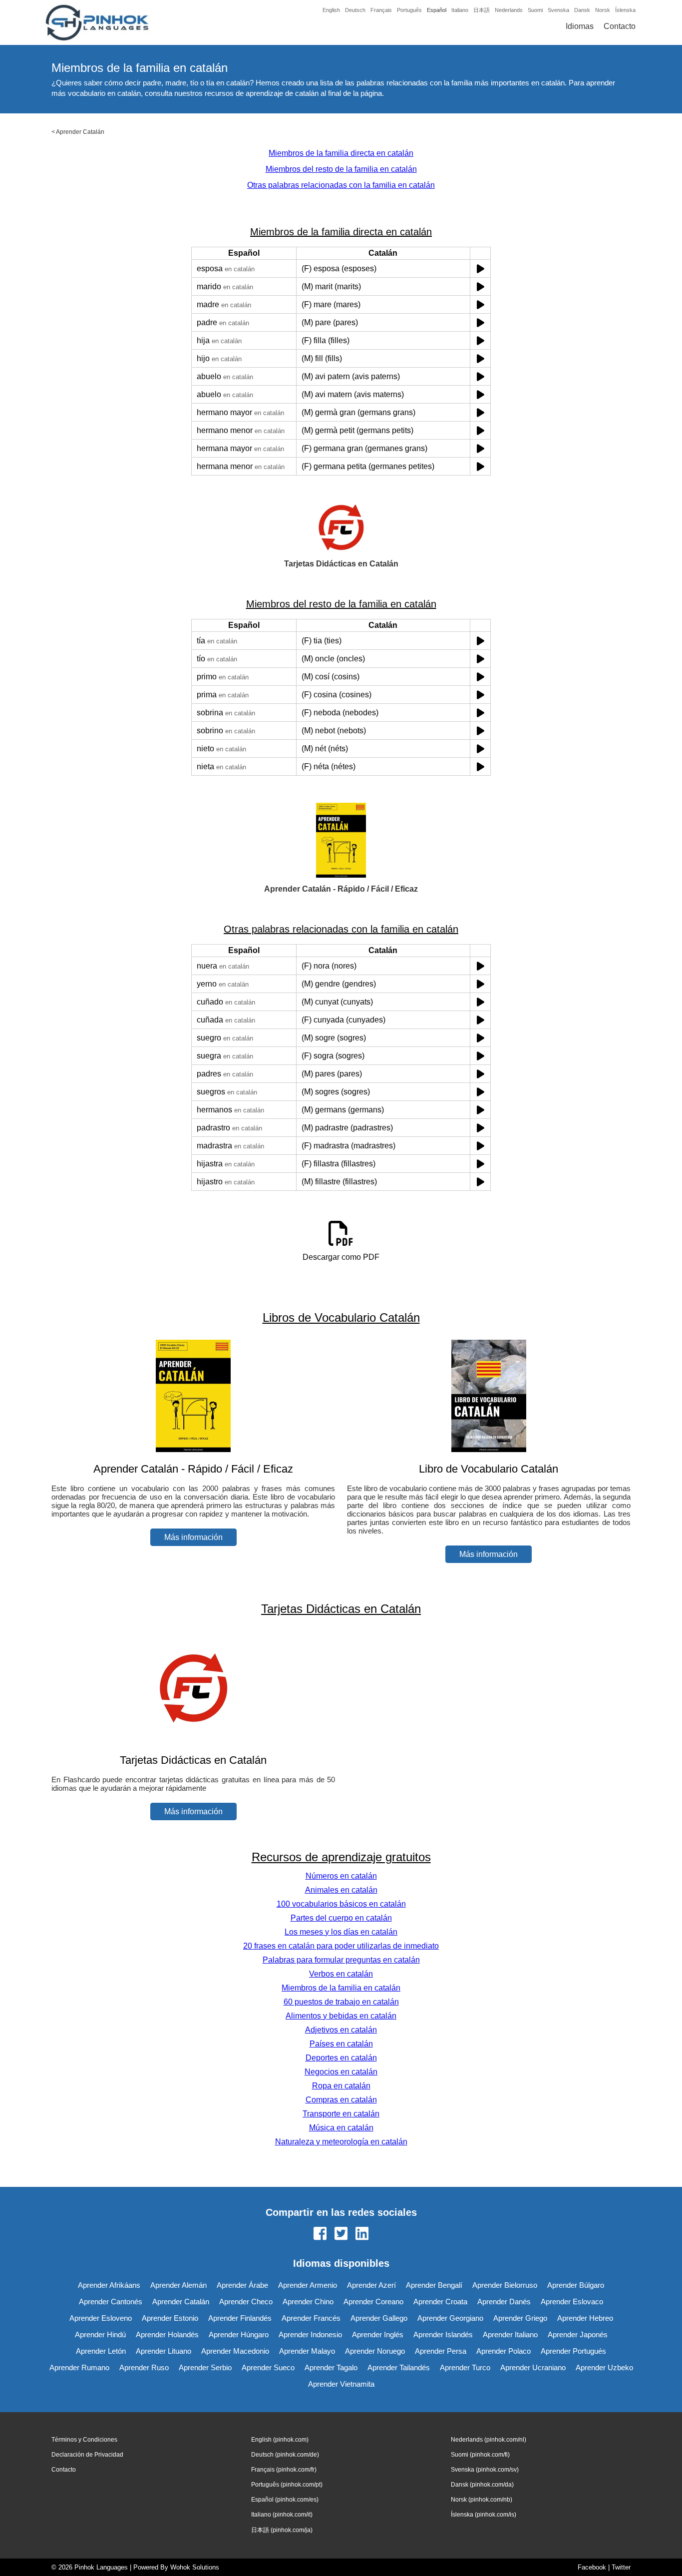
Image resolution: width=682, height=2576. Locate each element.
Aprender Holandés (167, 2334)
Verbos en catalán (341, 1974)
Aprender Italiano (510, 2334)
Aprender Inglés (378, 2334)
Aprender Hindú (100, 2334)
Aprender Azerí (371, 2285)
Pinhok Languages (101, 2567)
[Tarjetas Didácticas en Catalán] (193, 1741)
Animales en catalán (341, 1890)
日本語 (482, 10)
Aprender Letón (101, 2351)
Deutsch (355, 10)
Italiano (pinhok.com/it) (282, 2515)
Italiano (460, 10)
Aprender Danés (504, 2302)
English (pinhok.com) (280, 2440)
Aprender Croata (440, 2302)
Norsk (603, 10)
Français (381, 10)
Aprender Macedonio (235, 2351)
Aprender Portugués (573, 2351)
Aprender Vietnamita (341, 2384)
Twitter (621, 2567)
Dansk (582, 10)
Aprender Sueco (268, 2367)
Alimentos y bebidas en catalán (341, 2016)
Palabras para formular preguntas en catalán (341, 1960)
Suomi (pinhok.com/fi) (480, 2455)
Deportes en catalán (341, 2058)
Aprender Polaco (504, 2351)
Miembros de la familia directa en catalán (341, 153)
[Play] (481, 268)
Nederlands (509, 10)
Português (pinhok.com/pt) (287, 2485)
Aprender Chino (308, 2302)
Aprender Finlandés (240, 2318)
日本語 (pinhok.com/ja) (282, 2530)
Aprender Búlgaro (576, 2285)
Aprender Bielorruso (505, 2285)
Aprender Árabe (242, 2285)
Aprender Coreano (373, 2302)
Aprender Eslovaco (572, 2302)
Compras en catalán (341, 2100)
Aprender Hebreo (585, 2318)
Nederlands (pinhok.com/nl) (489, 2440)
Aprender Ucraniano (533, 2367)
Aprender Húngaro (239, 2334)
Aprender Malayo (307, 2351)
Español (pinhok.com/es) (285, 2500)
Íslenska (625, 10)
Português (409, 10)
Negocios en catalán (341, 2072)
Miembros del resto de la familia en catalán (341, 169)
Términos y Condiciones (84, 2440)
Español (437, 10)
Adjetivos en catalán (341, 2030)
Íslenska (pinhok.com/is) (484, 2515)
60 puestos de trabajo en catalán (341, 2002)
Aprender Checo (246, 2302)
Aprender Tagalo (331, 2367)
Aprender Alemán (178, 2285)
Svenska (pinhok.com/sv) (485, 2470)
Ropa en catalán (341, 2086)
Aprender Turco (465, 2367)
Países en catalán (341, 2044)
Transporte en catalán (341, 2114)
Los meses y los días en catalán (341, 1932)
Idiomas (580, 26)
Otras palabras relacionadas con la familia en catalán (341, 185)
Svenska (558, 10)
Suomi (535, 10)
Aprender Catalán (80, 132)
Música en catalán (341, 2128)
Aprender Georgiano (450, 2318)
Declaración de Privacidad (87, 2455)
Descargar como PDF (341, 1257)
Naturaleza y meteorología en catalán (341, 2142)
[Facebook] (320, 2234)
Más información (193, 1537)
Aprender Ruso (144, 2367)
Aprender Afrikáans (109, 2285)
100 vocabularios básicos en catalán (341, 1904)
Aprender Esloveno (101, 2318)
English (331, 10)
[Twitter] (341, 2234)
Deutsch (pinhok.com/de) (285, 2455)
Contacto (620, 26)
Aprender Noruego (375, 2351)
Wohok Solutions (195, 2567)
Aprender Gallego (379, 2318)
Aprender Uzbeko (604, 2367)
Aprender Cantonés (111, 2302)
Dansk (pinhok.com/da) (482, 2485)
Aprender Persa (441, 2351)
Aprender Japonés (578, 2334)
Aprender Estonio (170, 2318)
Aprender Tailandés (399, 2367)
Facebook (592, 2567)
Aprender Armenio (308, 2285)
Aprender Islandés (443, 2334)
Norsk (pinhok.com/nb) (482, 2500)
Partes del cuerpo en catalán (341, 1918)
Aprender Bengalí (434, 2285)
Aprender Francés (311, 2318)
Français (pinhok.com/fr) (284, 2470)
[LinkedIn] (362, 2234)
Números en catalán (341, 1876)
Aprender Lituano (164, 2351)
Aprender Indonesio (310, 2334)
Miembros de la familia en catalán (341, 1988)
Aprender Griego (520, 2318)
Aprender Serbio (205, 2367)
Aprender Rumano (79, 2367)
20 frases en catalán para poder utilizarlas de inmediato (341, 1946)
